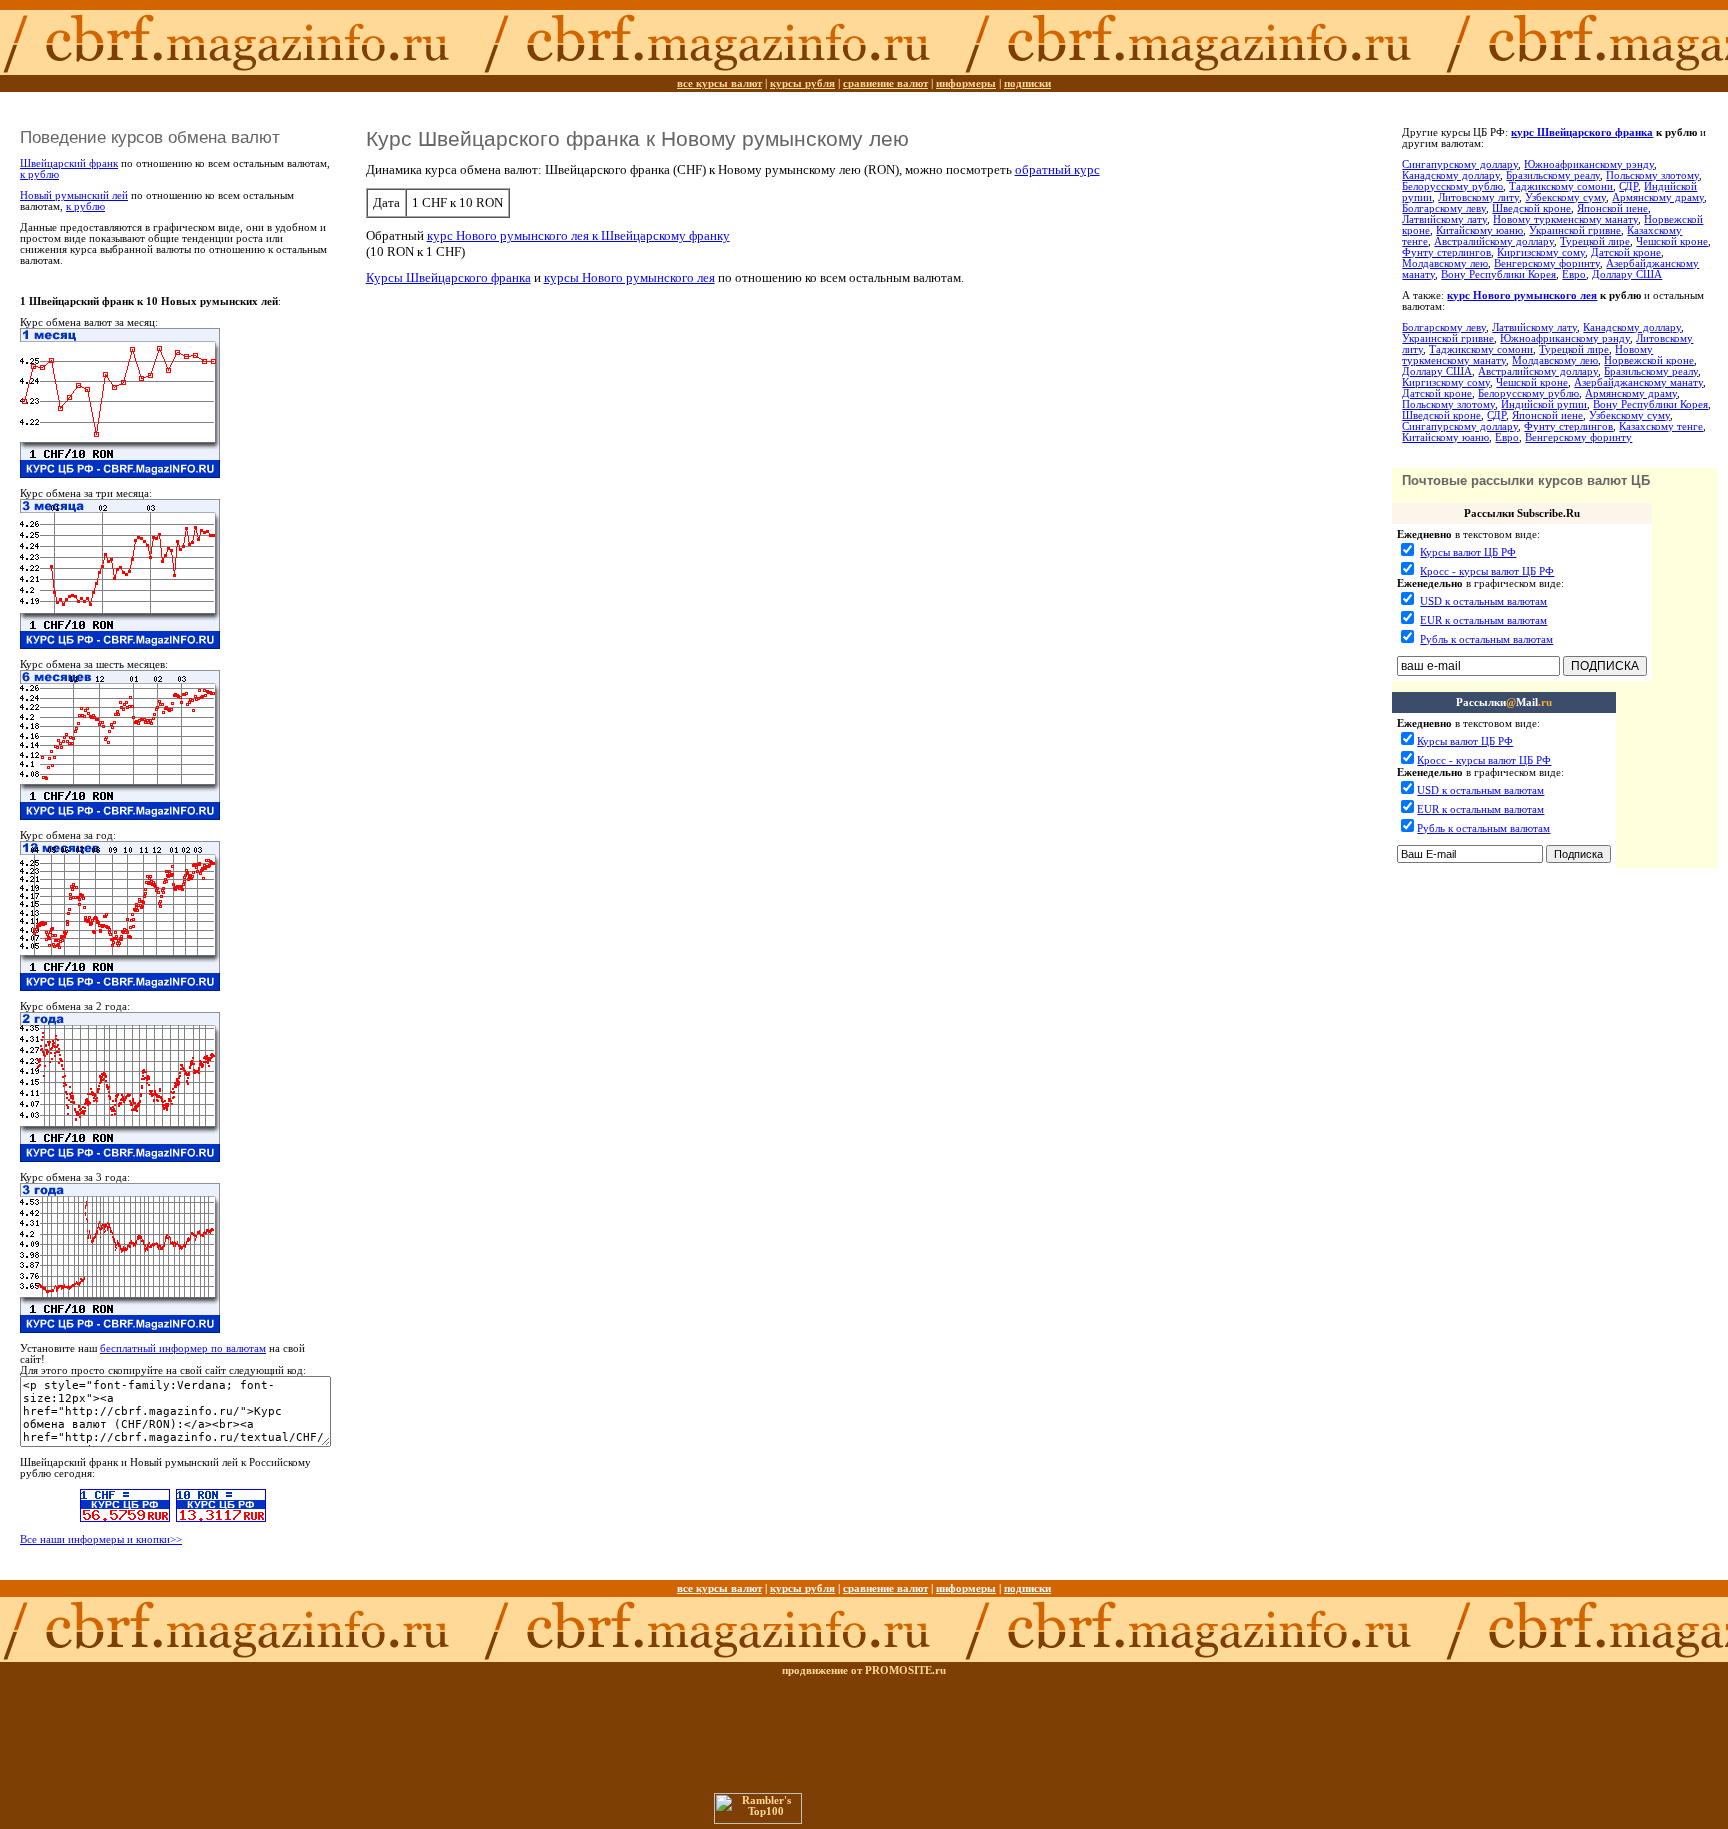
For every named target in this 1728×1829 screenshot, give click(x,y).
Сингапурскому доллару (1460, 164)
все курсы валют (719, 83)
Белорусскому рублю (1452, 186)
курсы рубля (802, 83)
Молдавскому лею (1445, 263)
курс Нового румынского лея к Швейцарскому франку (578, 235)
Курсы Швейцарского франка (448, 277)
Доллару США (1627, 274)
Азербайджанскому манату (1638, 382)
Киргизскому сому (1541, 252)
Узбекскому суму (1565, 197)
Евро (1574, 274)
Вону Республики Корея (1498, 274)
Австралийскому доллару (1494, 241)
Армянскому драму (1658, 197)
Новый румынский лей (74, 195)
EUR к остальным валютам (1483, 620)
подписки (1027, 83)
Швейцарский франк (69, 163)
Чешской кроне (1672, 241)
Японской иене (1612, 208)
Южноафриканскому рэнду (1589, 164)
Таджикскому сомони (1561, 186)
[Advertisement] (1509, 920)
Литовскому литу (1478, 197)
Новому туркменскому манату (1565, 219)
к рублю (39, 174)
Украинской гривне (1575, 230)
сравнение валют (885, 83)
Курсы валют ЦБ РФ (1468, 552)
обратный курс (1057, 169)
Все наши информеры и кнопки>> (101, 1539)
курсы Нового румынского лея (629, 277)
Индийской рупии (1544, 404)
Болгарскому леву (1444, 208)
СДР (1628, 186)
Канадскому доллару (1451, 175)
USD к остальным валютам (1483, 601)
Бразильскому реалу (1553, 175)
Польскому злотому (1652, 175)
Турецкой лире (1595, 241)
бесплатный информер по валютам (183, 1348)
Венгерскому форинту (1547, 263)
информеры (966, 83)
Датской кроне (1626, 252)
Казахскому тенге (1661, 426)
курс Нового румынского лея (1522, 295)
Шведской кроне (1531, 208)
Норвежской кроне (1649, 360)
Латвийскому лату (1444, 219)
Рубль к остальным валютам (1486, 639)
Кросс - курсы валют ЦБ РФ (1487, 571)
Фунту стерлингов (1446, 252)
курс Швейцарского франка (1582, 132)
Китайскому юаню (1479, 230)
